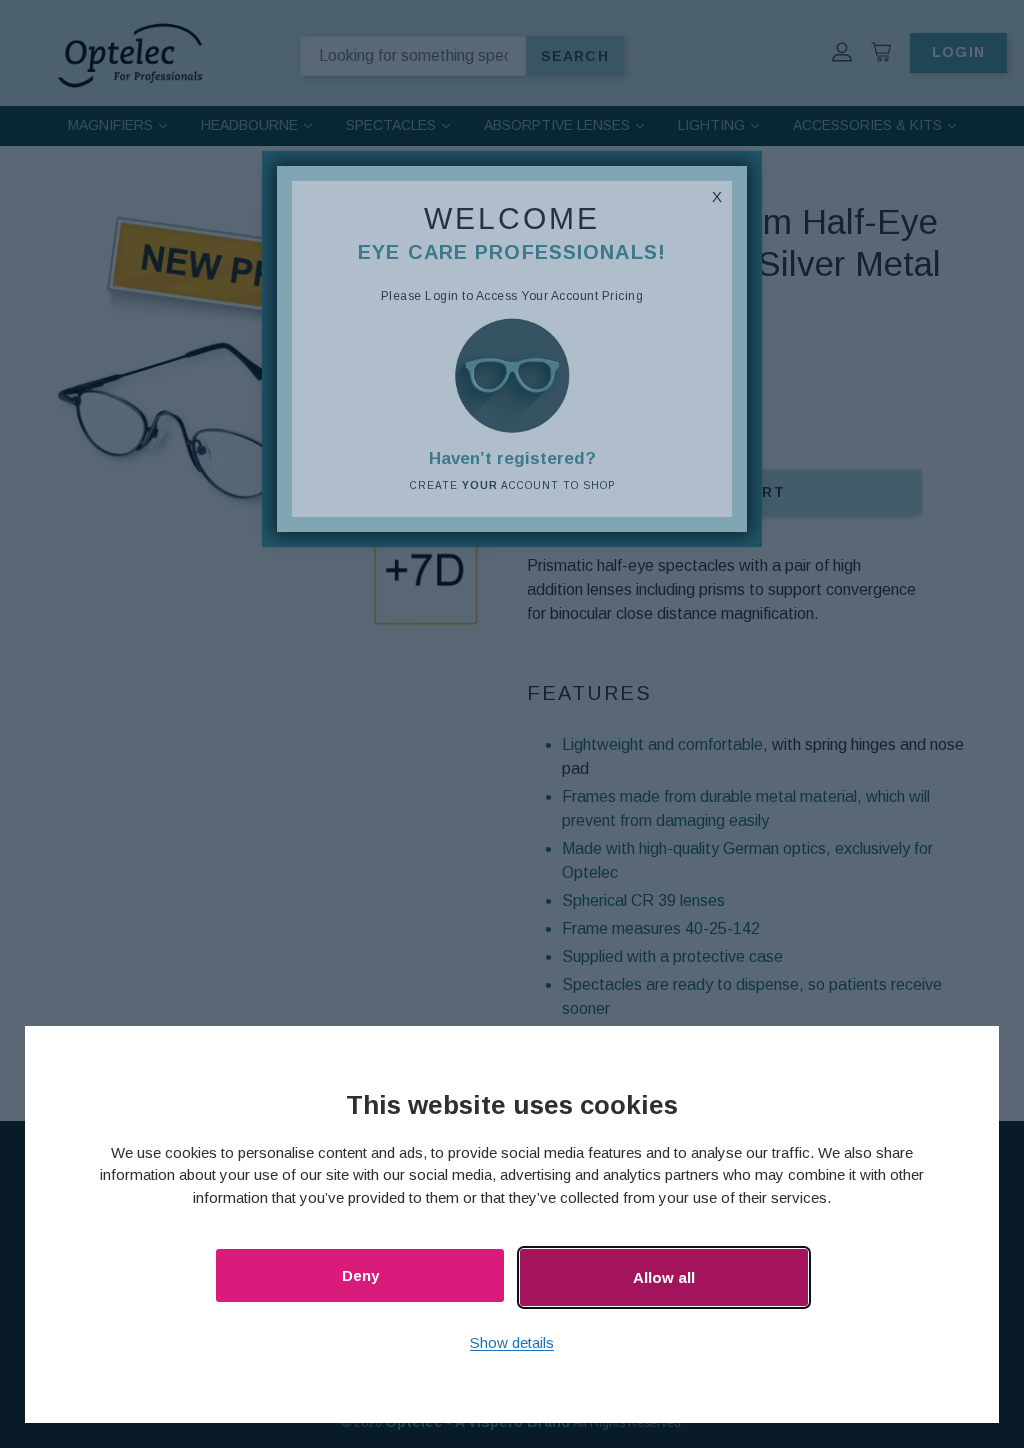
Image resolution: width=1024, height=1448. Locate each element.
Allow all (664, 1277)
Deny (360, 1275)
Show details (512, 1342)
